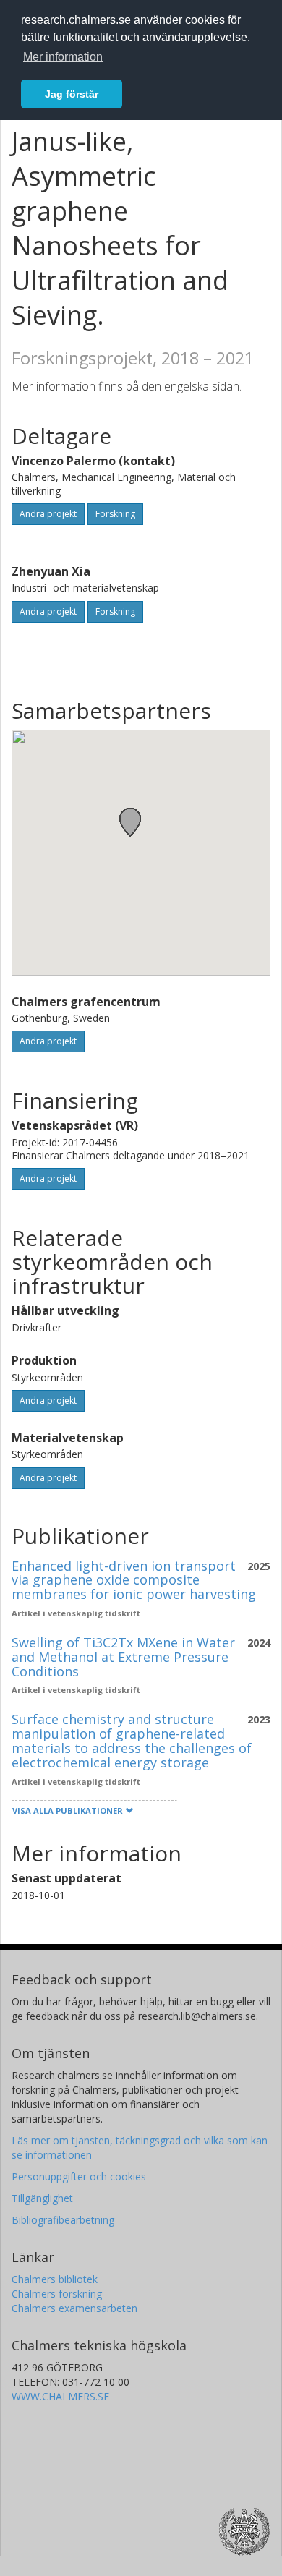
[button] (130, 822)
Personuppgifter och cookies (79, 2176)
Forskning (115, 514)
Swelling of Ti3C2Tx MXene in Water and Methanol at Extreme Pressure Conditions (123, 1657)
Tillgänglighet (42, 2198)
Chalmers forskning (57, 2294)
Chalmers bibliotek (55, 2279)
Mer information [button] (63, 57)
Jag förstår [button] (72, 94)
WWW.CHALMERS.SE (60, 2396)
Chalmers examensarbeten (74, 2308)
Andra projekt (48, 514)
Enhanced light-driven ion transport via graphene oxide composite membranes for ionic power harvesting (134, 1580)
